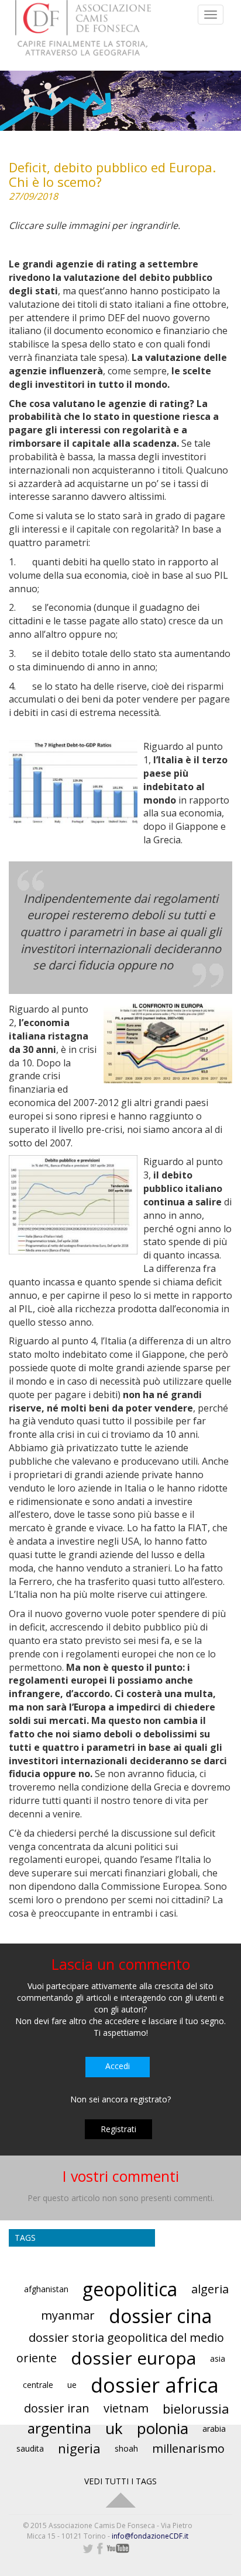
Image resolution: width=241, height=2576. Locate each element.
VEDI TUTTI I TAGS (120, 2481)
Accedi (118, 2066)
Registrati (118, 2129)
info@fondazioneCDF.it (150, 2536)
